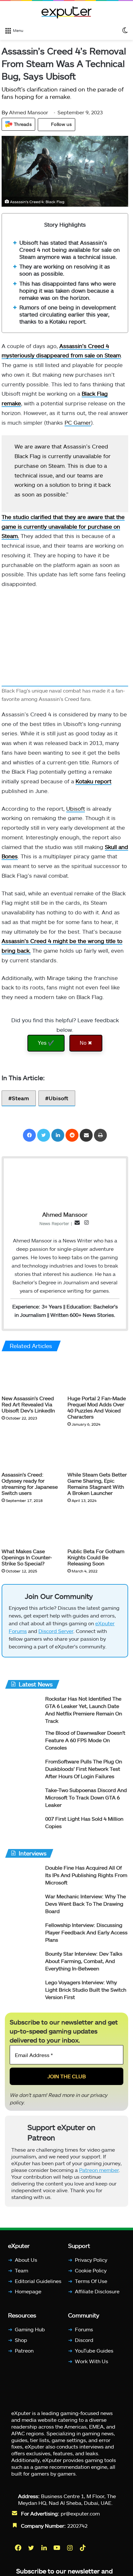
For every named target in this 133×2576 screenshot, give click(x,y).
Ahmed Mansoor (25, 112)
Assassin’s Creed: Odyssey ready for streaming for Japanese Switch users (30, 1484)
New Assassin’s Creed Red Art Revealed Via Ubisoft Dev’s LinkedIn (28, 1404)
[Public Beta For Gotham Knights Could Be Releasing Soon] (98, 1527)
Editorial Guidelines (38, 2281)
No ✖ (86, 1043)
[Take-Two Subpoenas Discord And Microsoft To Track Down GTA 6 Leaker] (23, 1799)
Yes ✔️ (46, 1043)
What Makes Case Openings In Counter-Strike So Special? (27, 1557)
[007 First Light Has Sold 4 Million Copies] (23, 1827)
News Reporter (54, 1223)
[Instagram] (70, 2548)
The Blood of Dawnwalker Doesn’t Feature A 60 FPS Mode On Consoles (85, 1740)
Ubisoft (76, 808)
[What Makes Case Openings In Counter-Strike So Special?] (32, 1527)
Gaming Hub (30, 2329)
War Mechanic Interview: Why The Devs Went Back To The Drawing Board (86, 1904)
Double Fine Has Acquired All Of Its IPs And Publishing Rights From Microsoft (86, 1875)
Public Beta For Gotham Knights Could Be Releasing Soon (96, 1557)
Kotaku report (93, 781)
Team (21, 2270)
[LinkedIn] (58, 1135)
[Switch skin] (125, 30)
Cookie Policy (91, 2270)
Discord (84, 2340)
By (5, 112)
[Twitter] (44, 1135)
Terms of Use (91, 2281)
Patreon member (99, 2170)
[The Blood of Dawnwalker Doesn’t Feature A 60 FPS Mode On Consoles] (23, 1741)
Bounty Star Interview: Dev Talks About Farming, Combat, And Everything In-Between (84, 1961)
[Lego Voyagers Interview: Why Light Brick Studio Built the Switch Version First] (23, 1991)
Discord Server (56, 1631)
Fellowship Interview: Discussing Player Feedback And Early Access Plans (86, 1932)
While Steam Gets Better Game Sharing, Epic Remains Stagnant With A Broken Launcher (97, 1484)
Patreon (24, 2350)
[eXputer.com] (66, 12)
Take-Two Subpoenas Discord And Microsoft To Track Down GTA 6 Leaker (86, 1797)
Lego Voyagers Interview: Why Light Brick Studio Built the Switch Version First (86, 1990)
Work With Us (92, 2361)
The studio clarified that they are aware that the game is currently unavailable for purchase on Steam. (63, 526)
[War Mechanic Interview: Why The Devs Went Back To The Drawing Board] (23, 1905)
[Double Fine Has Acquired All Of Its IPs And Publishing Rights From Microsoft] (23, 1876)
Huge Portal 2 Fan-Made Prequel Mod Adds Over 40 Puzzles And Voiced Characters (97, 1407)
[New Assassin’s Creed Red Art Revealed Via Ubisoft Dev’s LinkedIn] (32, 1375)
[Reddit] (72, 1135)
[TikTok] (83, 2548)
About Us (26, 2260)
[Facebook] (29, 1135)
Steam (20, 1098)
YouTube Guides (94, 2350)
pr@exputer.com (80, 2513)
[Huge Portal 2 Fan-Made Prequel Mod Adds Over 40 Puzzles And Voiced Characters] (98, 1375)
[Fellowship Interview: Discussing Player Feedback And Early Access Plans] (23, 1934)
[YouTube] (57, 2548)
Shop (21, 2340)
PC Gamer (78, 422)
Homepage (28, 2291)
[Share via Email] (86, 1135)
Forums (84, 2329)
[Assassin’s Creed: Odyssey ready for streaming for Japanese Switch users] (32, 1451)
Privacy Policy (91, 2260)
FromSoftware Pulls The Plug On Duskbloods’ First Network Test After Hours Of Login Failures (84, 1769)
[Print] (100, 1135)
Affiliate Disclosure (97, 2291)
